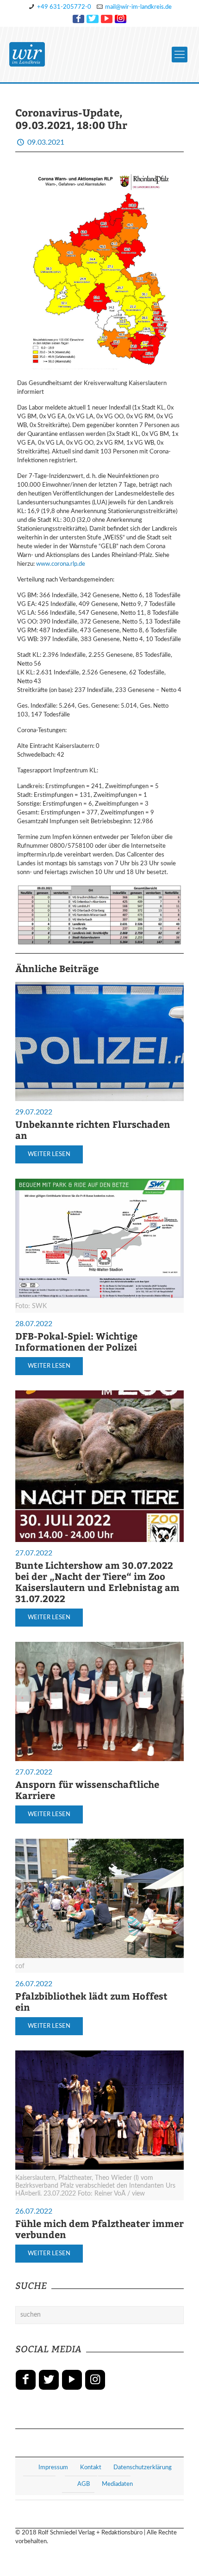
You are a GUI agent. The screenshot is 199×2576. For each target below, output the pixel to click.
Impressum (53, 2468)
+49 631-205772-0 (64, 7)
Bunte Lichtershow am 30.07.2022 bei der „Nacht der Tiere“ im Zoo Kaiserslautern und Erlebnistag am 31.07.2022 (97, 1582)
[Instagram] (121, 19)
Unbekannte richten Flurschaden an (93, 1129)
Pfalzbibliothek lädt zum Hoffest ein (91, 2001)
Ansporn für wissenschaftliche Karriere (87, 1790)
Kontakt (91, 2468)
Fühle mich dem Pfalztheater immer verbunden (99, 2229)
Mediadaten (117, 2484)
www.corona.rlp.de (61, 564)
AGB (84, 2484)
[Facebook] (78, 19)
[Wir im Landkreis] (27, 55)
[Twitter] (92, 19)
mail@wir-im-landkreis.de (138, 7)
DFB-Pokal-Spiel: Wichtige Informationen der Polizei (76, 1341)
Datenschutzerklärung (143, 2468)
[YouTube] (107, 19)
